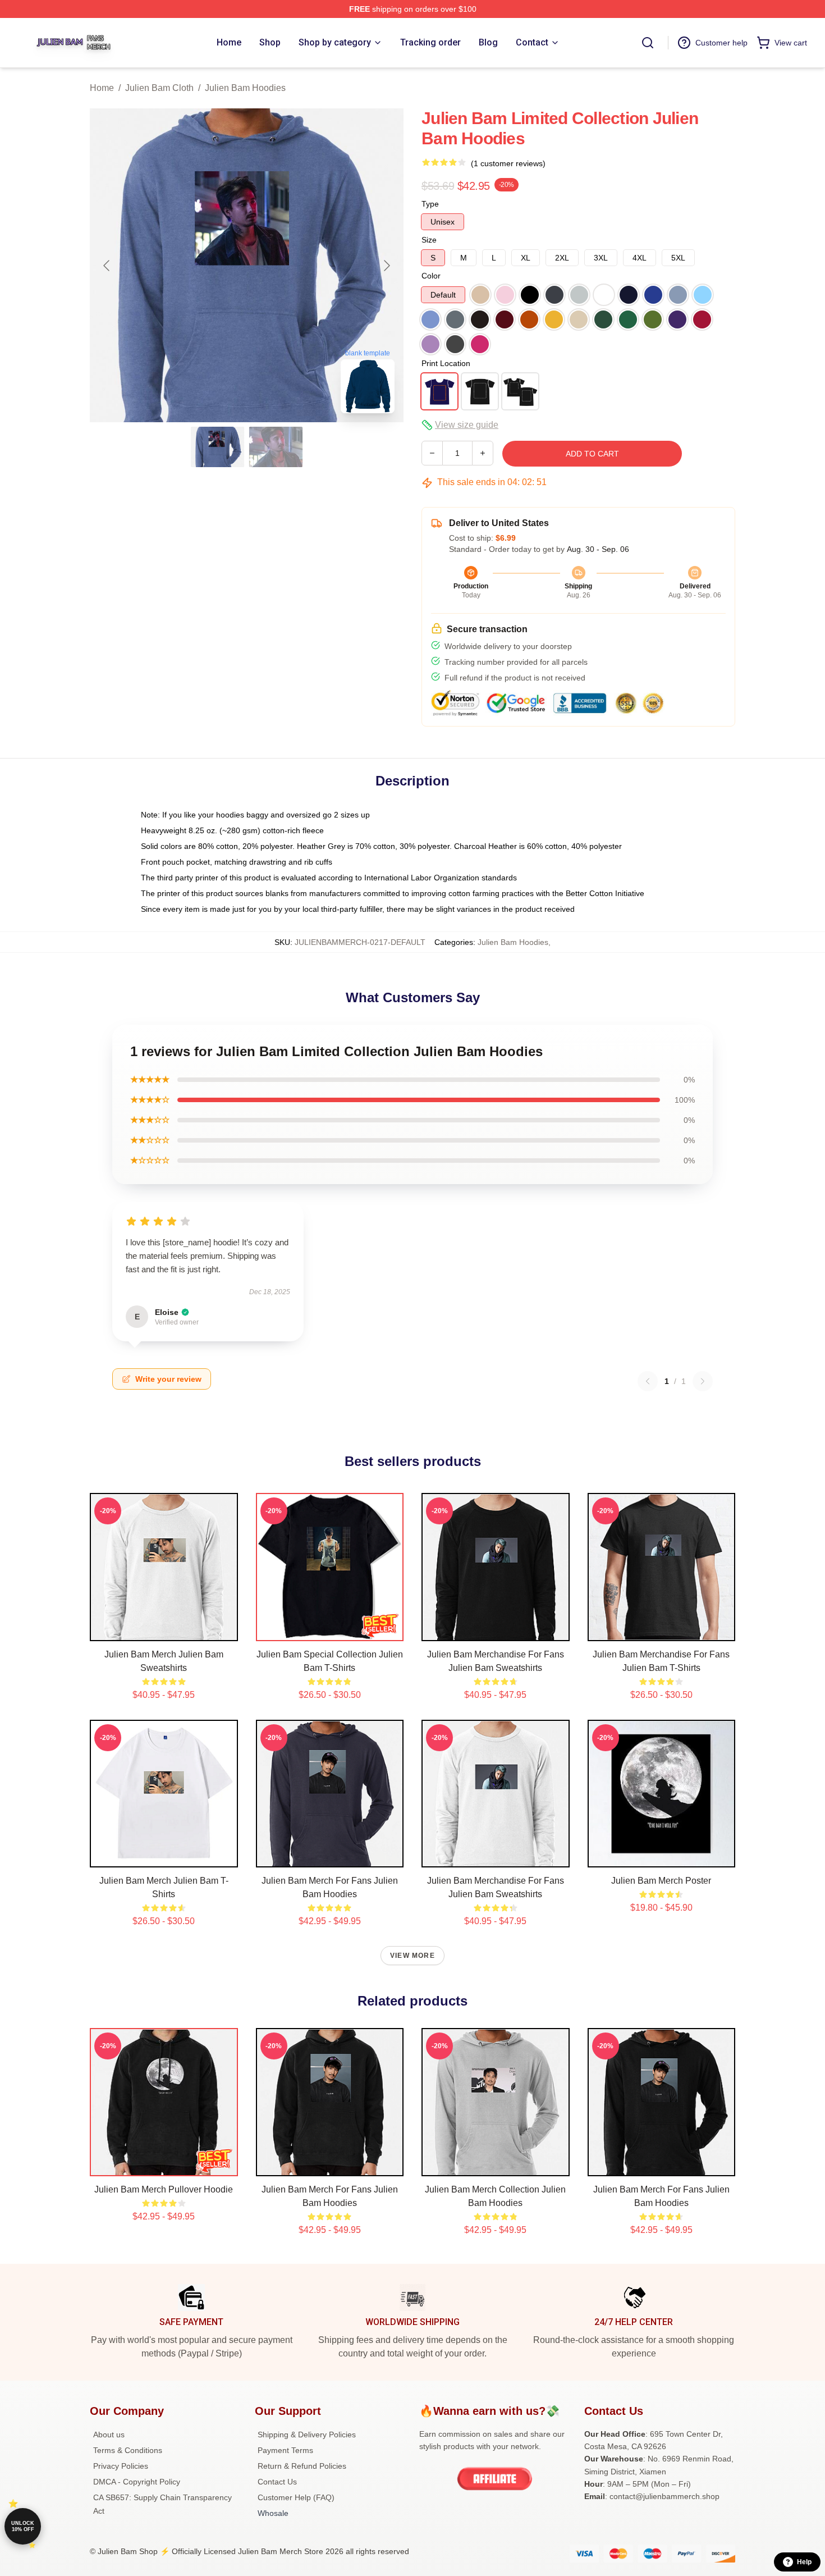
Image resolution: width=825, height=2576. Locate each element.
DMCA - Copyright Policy (137, 2482)
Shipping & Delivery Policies (307, 2435)
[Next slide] (386, 266)
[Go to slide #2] (276, 447)
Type (430, 204)
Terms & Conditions (128, 2450)
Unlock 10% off (23, 2526)
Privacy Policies (121, 2466)
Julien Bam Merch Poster (661, 1881)
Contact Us (277, 2482)
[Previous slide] (107, 266)
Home (102, 88)
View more (412, 1956)
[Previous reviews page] (648, 1381)
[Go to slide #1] (218, 447)
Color (431, 276)
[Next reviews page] (703, 1381)
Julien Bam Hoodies (245, 88)
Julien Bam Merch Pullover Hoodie (164, 2189)
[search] (648, 43)
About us (109, 2435)
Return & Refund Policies (302, 2466)
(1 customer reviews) (508, 163)
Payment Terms (285, 2450)
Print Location (446, 363)
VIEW (164, 1630)
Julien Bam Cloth (159, 88)
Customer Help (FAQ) (296, 2497)
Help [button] (804, 2562)
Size (429, 240)
